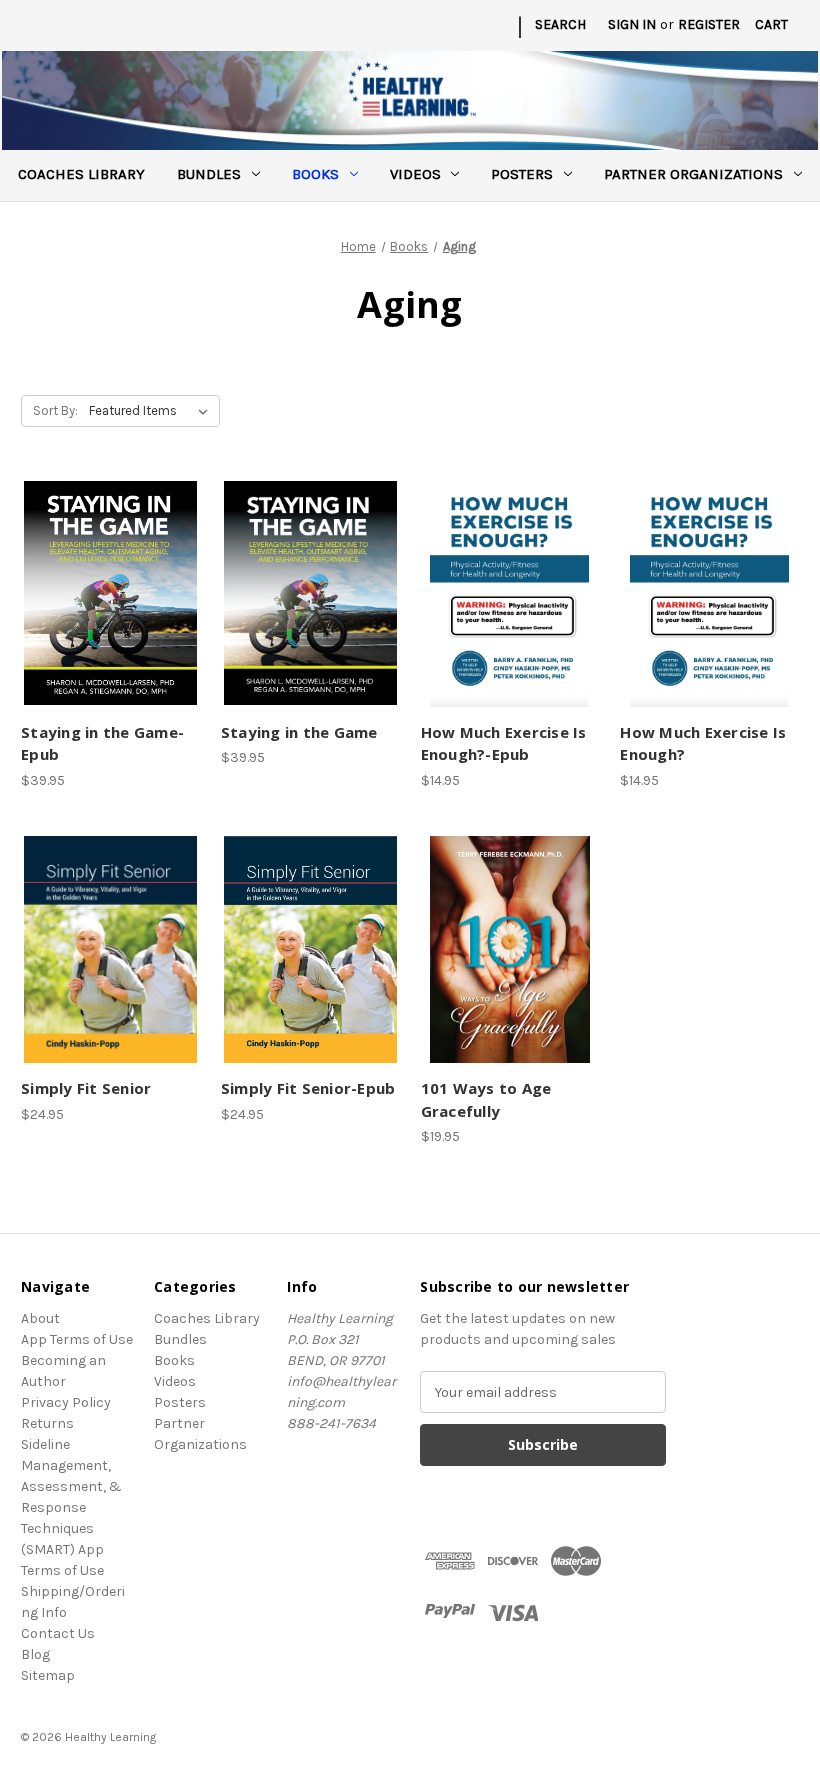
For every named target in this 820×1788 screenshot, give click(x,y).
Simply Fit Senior (86, 1088)
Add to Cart (110, 610)
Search (560, 24)
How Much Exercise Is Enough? (703, 743)
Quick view (107, 575)
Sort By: (55, 410)
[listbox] (152, 411)
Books (315, 174)
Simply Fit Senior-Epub (308, 1088)
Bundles (209, 174)
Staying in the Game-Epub (102, 743)
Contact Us (58, 1633)
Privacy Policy (66, 1402)
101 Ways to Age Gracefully (486, 1099)
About (40, 1318)
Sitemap (48, 1675)
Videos (415, 174)
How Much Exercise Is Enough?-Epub (504, 743)
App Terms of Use (77, 1339)
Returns (47, 1423)
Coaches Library (81, 174)
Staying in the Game (299, 732)
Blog (35, 1654)
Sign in (632, 24)
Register (709, 24)
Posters (522, 174)
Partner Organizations (693, 174)
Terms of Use (62, 1570)
